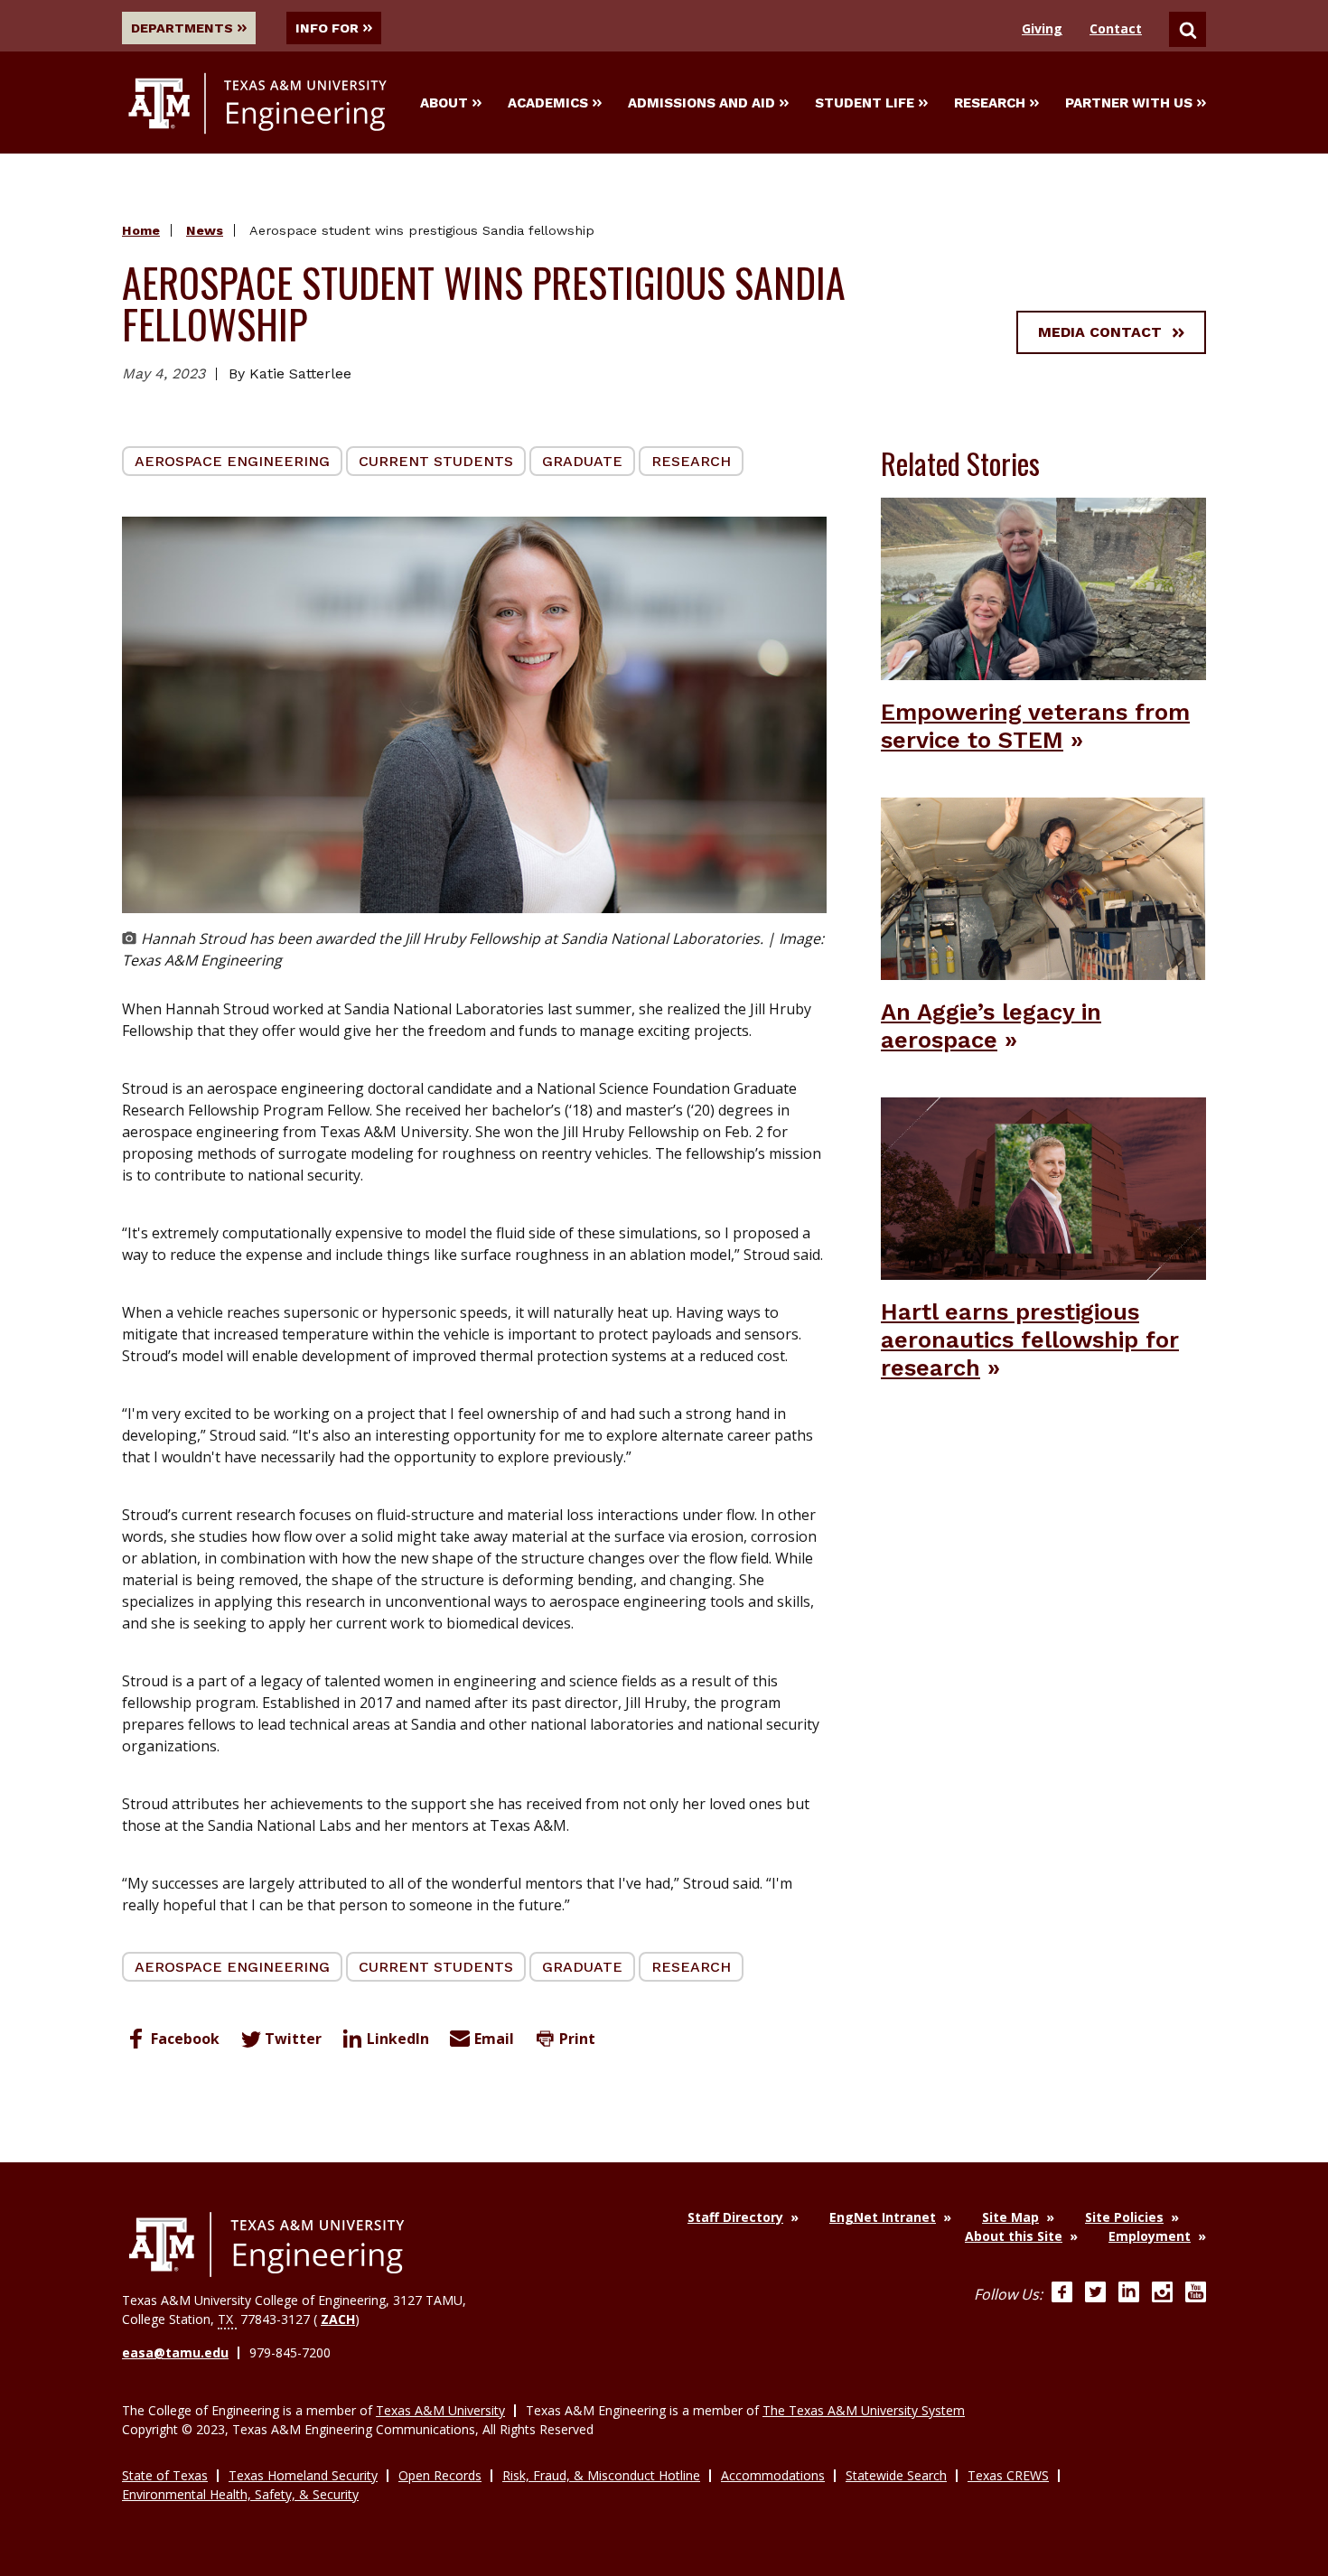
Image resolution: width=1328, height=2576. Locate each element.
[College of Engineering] (267, 2245)
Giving (1042, 28)
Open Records (440, 2475)
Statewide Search (896, 2475)
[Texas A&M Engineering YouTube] (1196, 2294)
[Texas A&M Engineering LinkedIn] (1129, 2294)
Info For (327, 28)
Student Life (865, 103)
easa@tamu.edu (175, 2352)
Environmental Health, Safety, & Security (240, 2494)
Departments (182, 28)
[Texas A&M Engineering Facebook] (1062, 2294)
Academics (548, 103)
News (205, 230)
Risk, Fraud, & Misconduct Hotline (601, 2475)
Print (577, 2039)
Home (141, 230)
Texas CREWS (1008, 2475)
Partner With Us (1129, 103)
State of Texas (165, 2475)
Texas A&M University (440, 2410)
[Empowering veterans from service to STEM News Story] (1043, 587)
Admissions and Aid (701, 103)
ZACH (338, 2319)
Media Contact (1100, 332)
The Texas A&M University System (864, 2410)
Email (494, 2039)
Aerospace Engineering (232, 461)
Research (990, 103)
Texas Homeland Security (303, 2475)
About (444, 103)
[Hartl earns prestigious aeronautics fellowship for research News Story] (1043, 1187)
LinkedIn (398, 2039)
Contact (1116, 28)
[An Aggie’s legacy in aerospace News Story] (1043, 887)
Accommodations (773, 2475)
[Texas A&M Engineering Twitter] (1095, 2294)
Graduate (582, 461)
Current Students (436, 461)
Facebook (185, 2039)
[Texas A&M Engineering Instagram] (1162, 2294)
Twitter (293, 2039)
